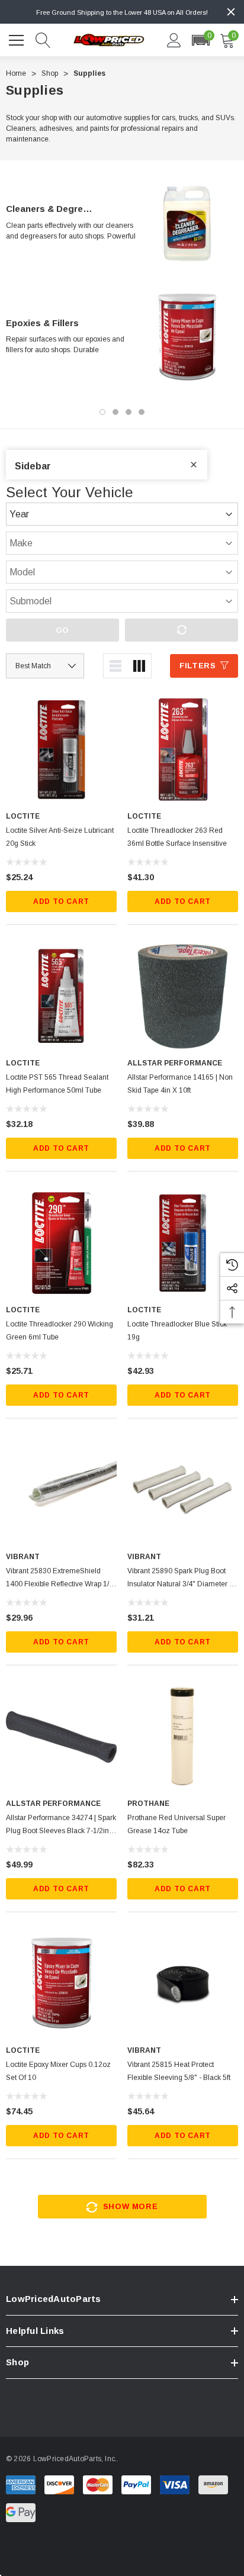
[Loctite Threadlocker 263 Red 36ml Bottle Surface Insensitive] (183, 749)
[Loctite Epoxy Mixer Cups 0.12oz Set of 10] (61, 1983)
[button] (200, 40)
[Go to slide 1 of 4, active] (102, 412)
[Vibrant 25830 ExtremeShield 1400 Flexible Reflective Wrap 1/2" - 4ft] (61, 1490)
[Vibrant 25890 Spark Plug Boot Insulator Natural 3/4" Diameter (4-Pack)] (183, 1490)
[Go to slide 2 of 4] (115, 412)
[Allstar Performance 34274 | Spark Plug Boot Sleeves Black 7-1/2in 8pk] (61, 1737)
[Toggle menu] (18, 38)
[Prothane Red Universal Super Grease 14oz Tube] (183, 1737)
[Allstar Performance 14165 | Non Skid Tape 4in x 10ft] (183, 996)
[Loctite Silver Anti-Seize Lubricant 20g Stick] (61, 749)
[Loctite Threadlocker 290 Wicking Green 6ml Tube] (61, 1243)
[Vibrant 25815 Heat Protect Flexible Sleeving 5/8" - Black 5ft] (183, 1983)
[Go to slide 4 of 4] (142, 412)
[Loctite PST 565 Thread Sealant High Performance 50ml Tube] (61, 996)
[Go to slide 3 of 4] (129, 412)
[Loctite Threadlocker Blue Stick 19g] (183, 1243)
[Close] (231, 12)
